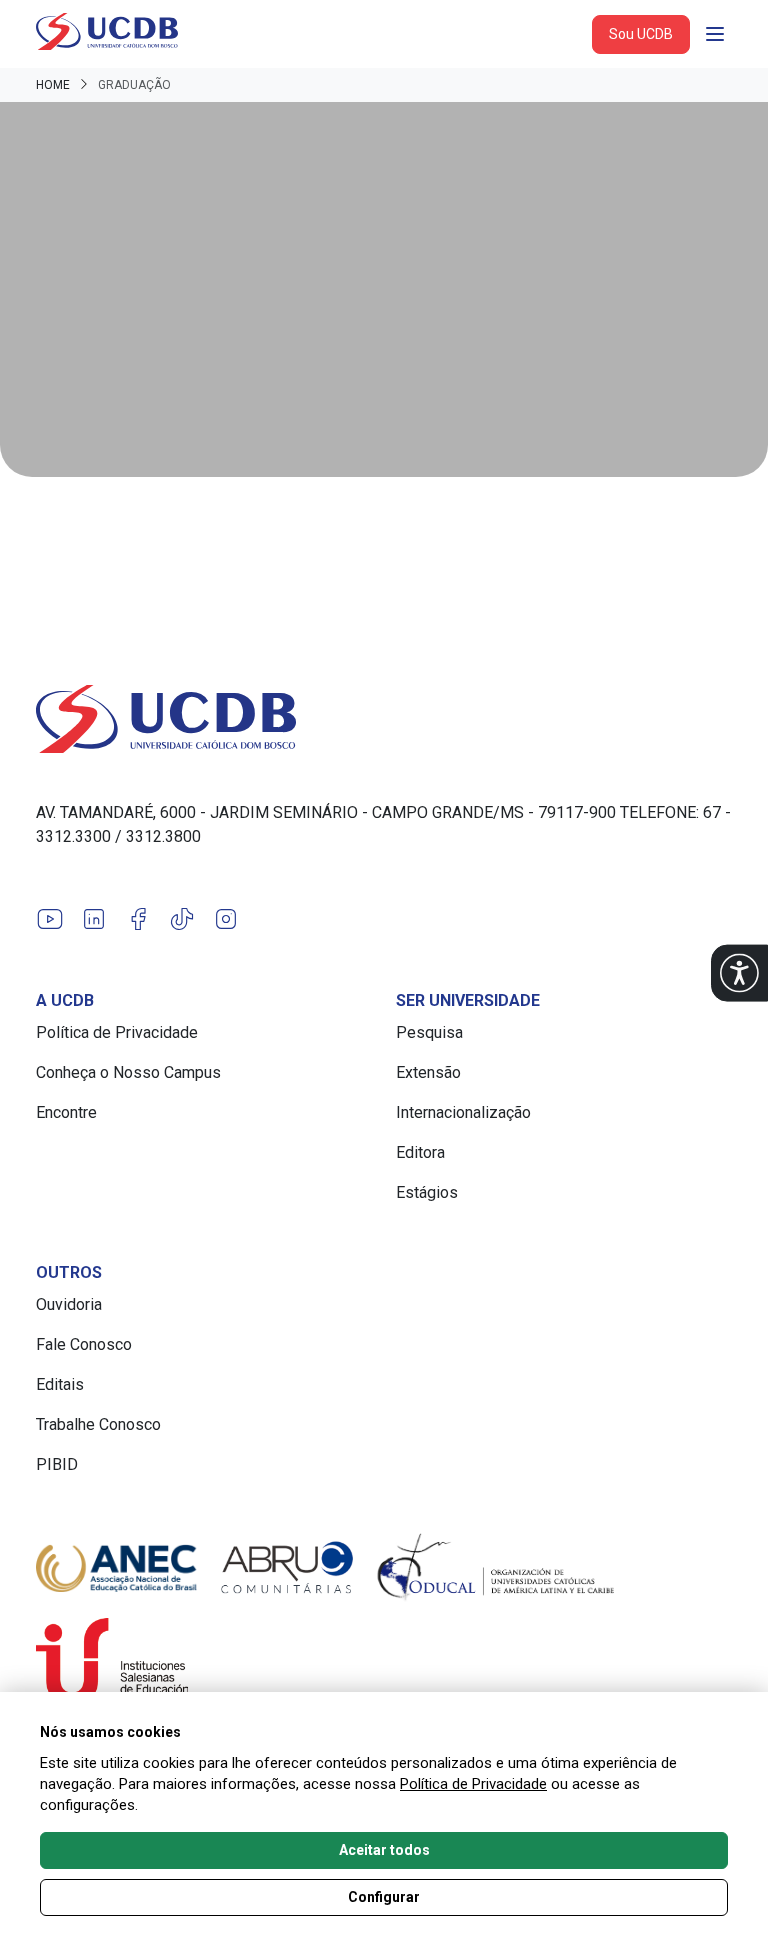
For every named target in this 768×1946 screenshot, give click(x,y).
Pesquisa (429, 1032)
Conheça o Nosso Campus (128, 1072)
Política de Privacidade (117, 1032)
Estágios (427, 1192)
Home (53, 85)
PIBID (57, 1464)
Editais (60, 1384)
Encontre (66, 1112)
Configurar (384, 1897)
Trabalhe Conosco (98, 1424)
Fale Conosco (84, 1344)
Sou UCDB (641, 34)
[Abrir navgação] (715, 34)
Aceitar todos (384, 1850)
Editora (420, 1152)
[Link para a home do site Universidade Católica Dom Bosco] (384, 719)
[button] (739, 973)
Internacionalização (463, 1112)
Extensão (428, 1072)
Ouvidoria (69, 1304)
